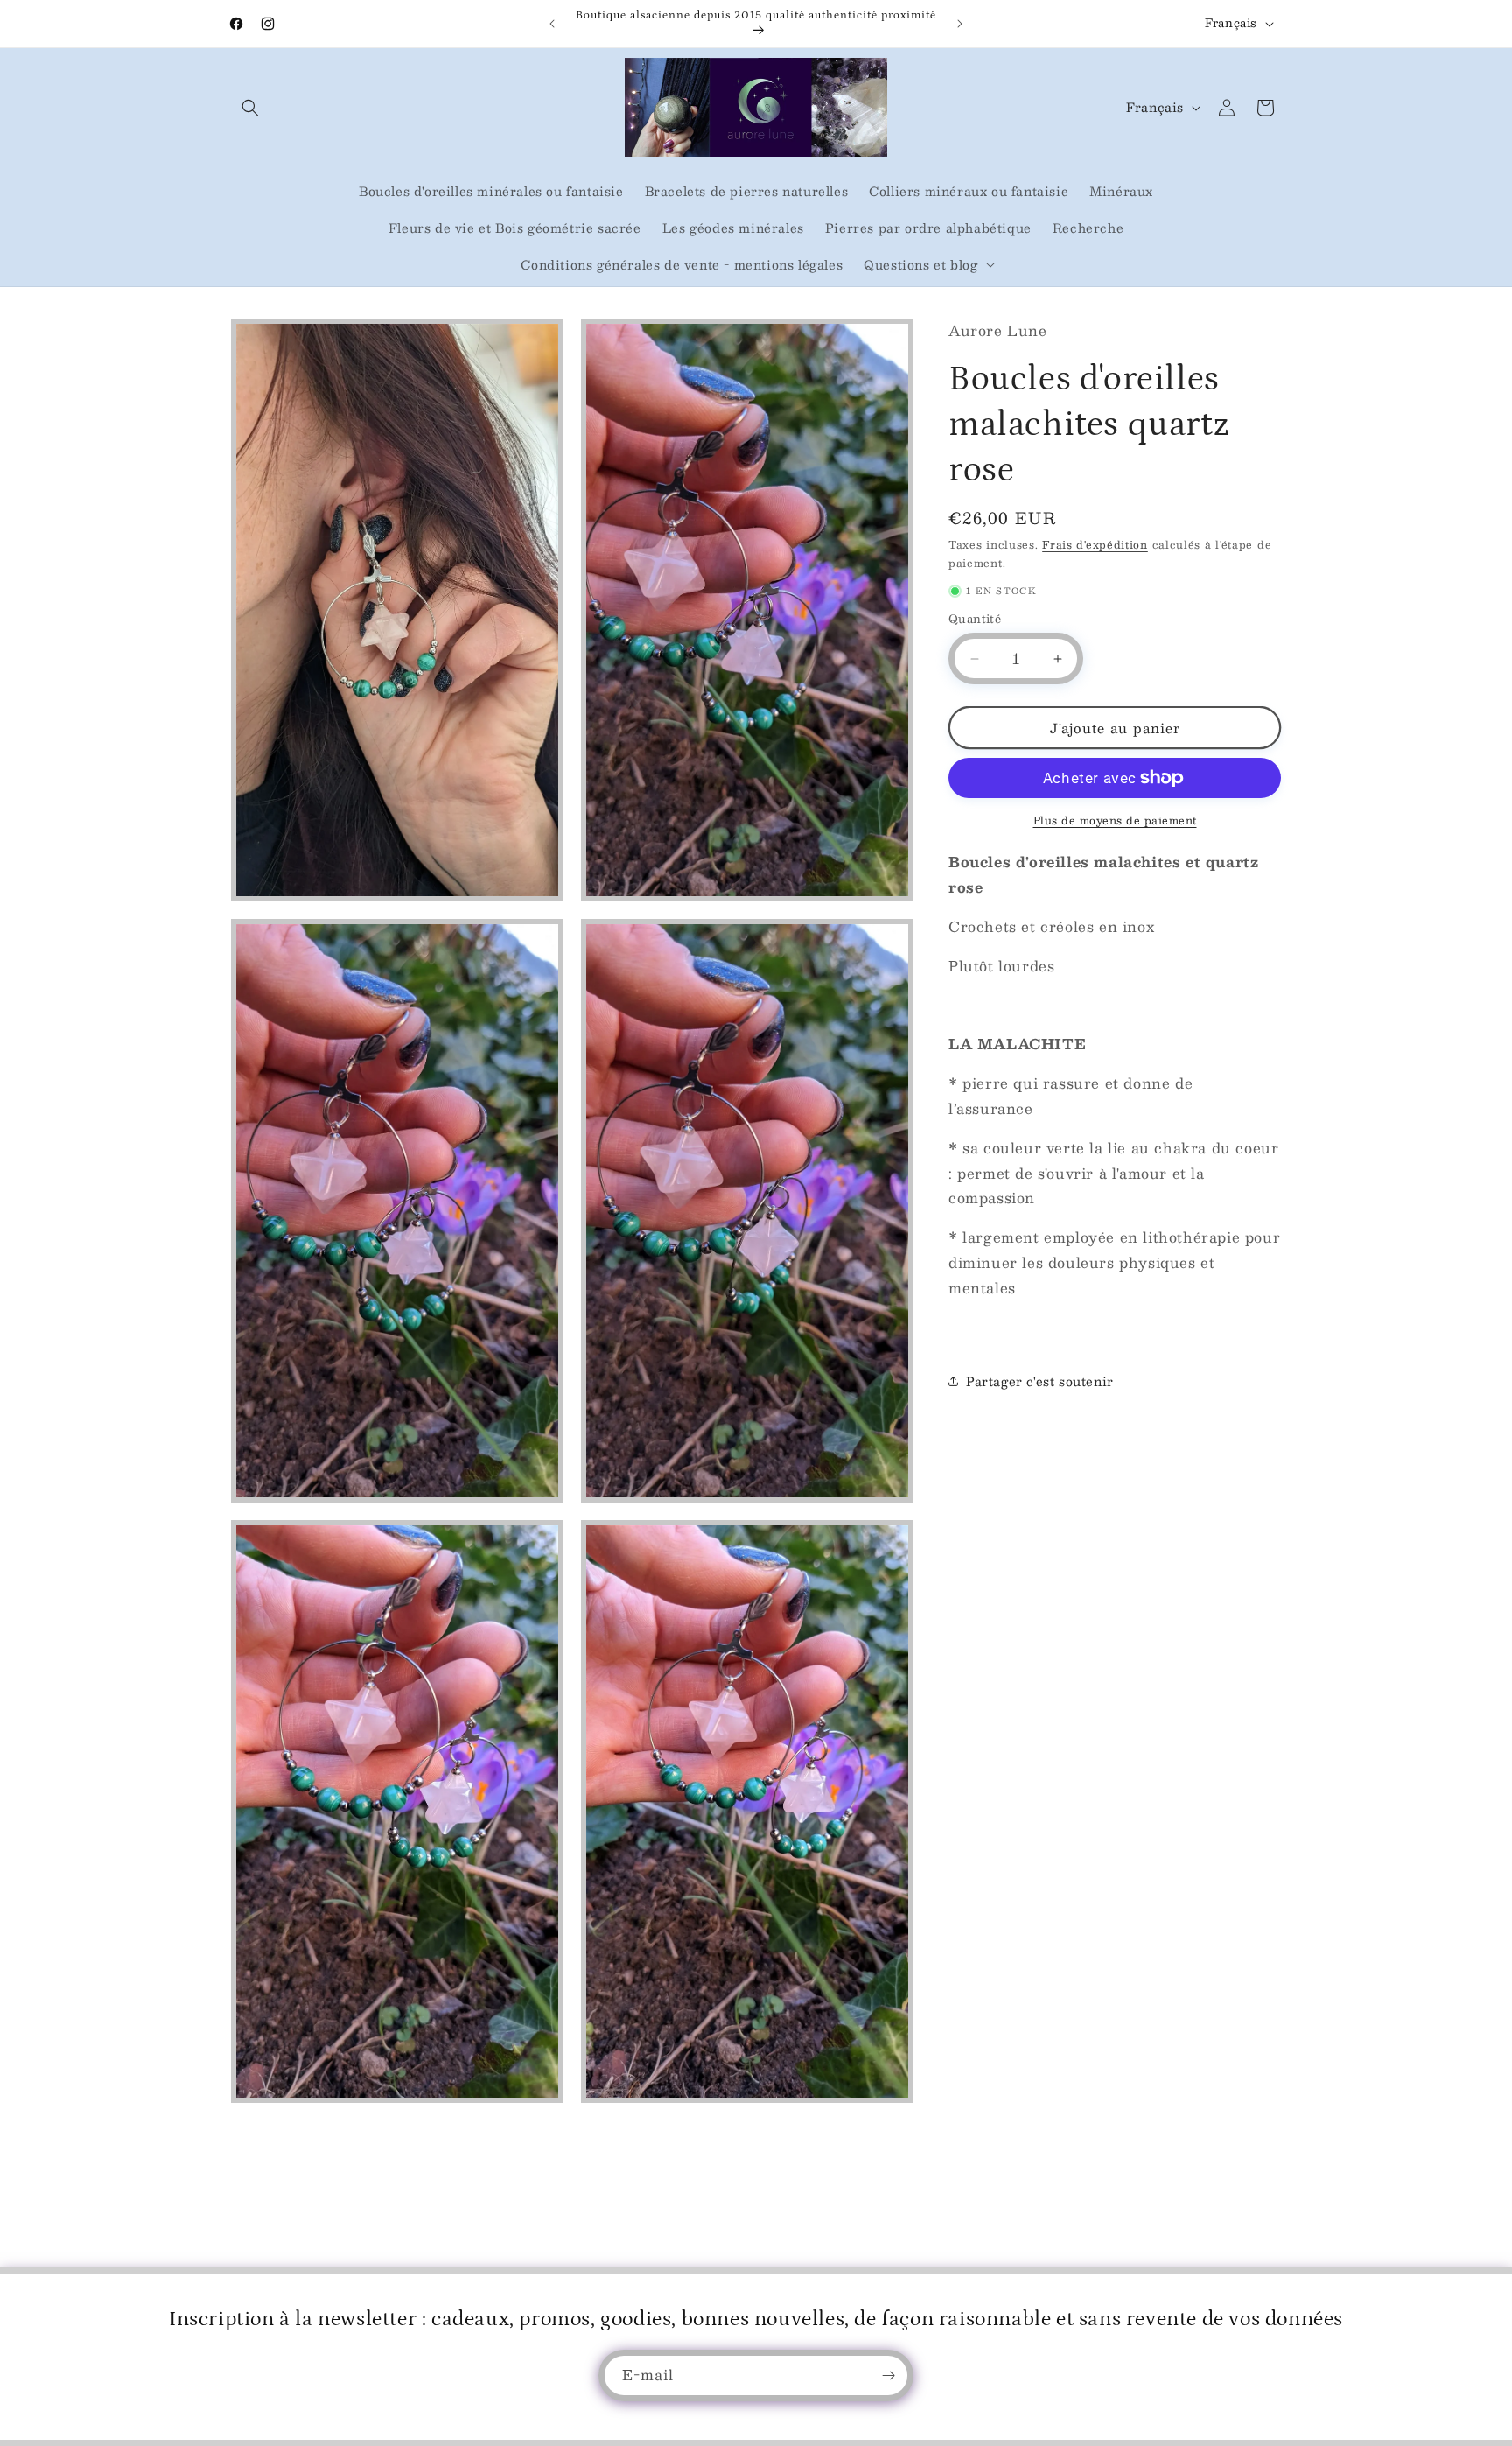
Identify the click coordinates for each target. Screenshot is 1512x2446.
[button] (250, 108)
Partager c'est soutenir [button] (1040, 1381)
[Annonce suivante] (960, 24)
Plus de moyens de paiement (1115, 820)
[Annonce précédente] (552, 24)
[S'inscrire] (888, 2376)
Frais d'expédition (1095, 544)
